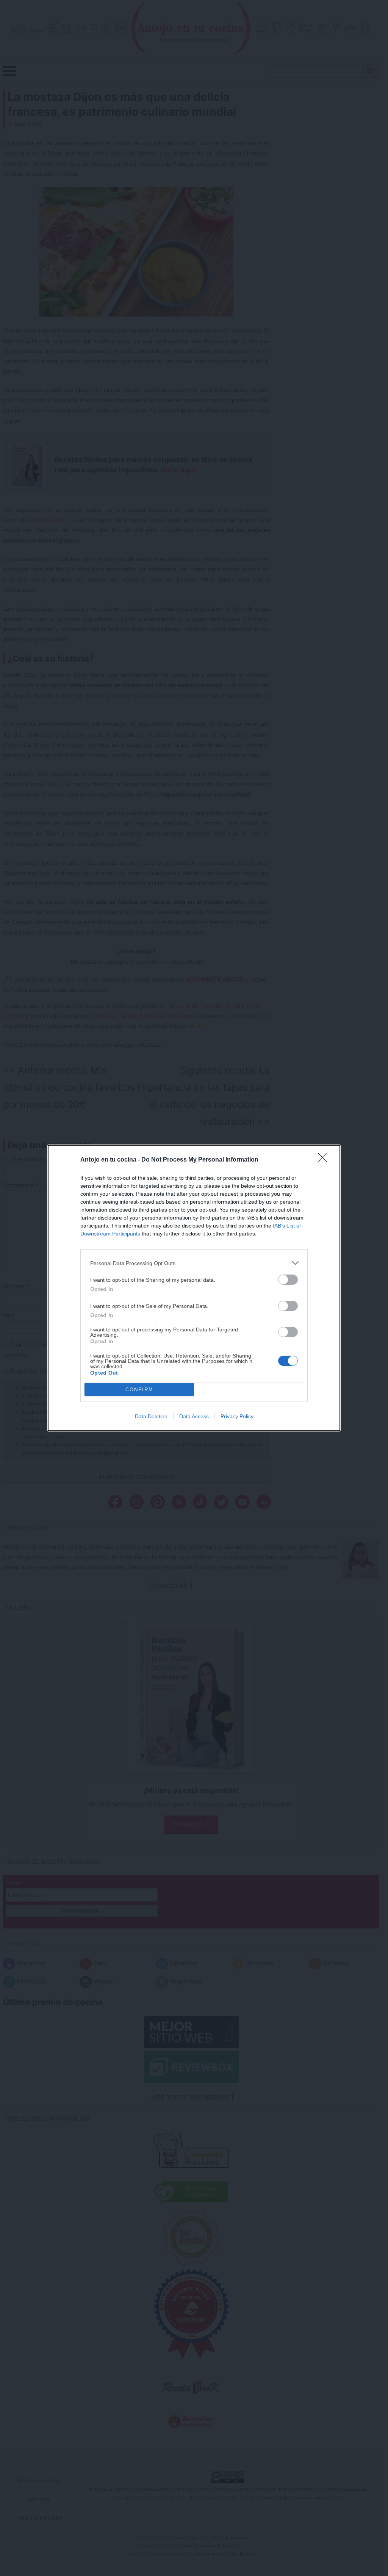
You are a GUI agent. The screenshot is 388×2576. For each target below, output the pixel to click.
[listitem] (194, 1263)
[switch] (288, 1280)
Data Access (194, 1416)
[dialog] (194, 1288)
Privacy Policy (237, 1416)
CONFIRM (139, 1390)
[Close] (325, 1160)
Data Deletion (151, 1416)
